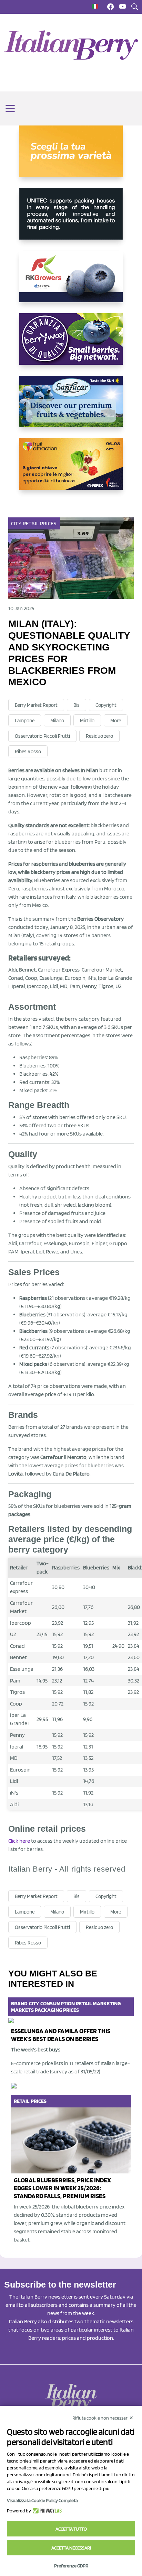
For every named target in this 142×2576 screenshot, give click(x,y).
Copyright (106, 705)
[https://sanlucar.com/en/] (71, 407)
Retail (31, 523)
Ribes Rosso (28, 752)
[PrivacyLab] (46, 2511)
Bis (77, 705)
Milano (57, 721)
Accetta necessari (71, 2548)
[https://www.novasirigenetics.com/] (71, 157)
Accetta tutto (71, 2529)
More (116, 721)
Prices (48, 523)
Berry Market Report (36, 705)
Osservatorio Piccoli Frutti (42, 736)
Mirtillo (87, 721)
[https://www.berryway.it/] (71, 344)
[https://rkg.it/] (71, 282)
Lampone (25, 721)
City (16, 523)
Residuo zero (99, 736)
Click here (19, 1841)
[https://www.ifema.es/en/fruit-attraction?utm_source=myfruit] (71, 470)
